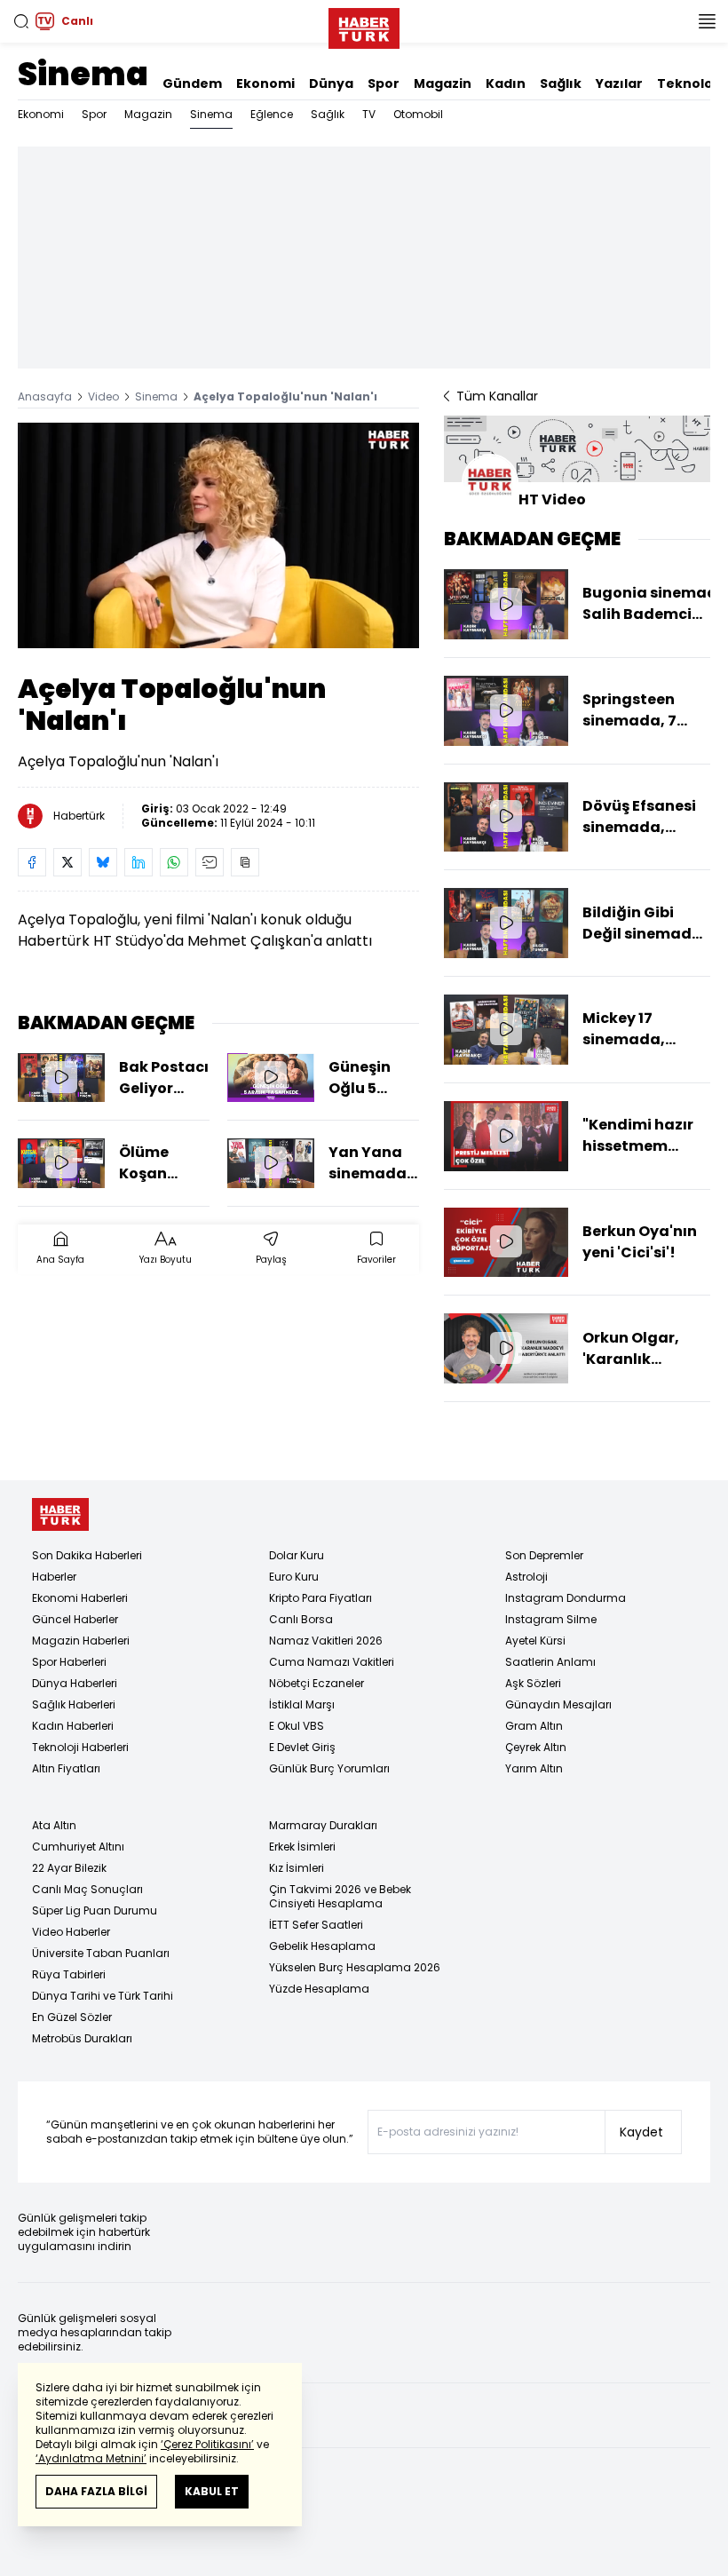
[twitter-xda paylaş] (67, 862)
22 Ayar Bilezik (69, 1868)
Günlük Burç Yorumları (329, 1768)
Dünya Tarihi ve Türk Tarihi (103, 1996)
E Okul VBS (297, 1726)
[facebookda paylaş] (32, 862)
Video (103, 396)
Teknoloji (688, 83)
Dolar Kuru (297, 1555)
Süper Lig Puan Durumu (95, 1910)
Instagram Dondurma (566, 1598)
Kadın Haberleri (73, 1726)
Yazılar (619, 83)
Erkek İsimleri (302, 1847)
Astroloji (526, 1577)
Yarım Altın (534, 1768)
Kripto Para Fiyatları (320, 1598)
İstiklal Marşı (302, 1704)
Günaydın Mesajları (558, 1704)
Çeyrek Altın (536, 1747)
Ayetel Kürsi (535, 1641)
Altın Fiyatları (66, 1768)
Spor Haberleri (69, 1662)
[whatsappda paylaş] (174, 862)
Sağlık (561, 83)
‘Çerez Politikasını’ (207, 2444)
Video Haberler (71, 1932)
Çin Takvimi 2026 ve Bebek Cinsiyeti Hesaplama (340, 1896)
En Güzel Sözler (72, 2017)
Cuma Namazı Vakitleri (332, 1662)
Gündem (192, 83)
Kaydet (641, 2132)
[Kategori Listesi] (707, 21)
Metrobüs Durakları (82, 2038)
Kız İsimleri (297, 1868)
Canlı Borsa (301, 1619)
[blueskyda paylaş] (103, 862)
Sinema (83, 74)
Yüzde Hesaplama (319, 1989)
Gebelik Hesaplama (322, 1946)
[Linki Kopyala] (245, 862)
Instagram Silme (551, 1619)
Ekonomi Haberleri (80, 1598)
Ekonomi (265, 83)
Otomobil (418, 114)
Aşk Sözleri (533, 1683)
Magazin (443, 83)
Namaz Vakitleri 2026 (326, 1641)
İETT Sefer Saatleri (316, 1925)
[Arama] (21, 21)
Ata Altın (54, 1825)
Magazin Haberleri (81, 1641)
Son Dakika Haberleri (87, 1555)
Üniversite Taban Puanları (101, 1953)
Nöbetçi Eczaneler (317, 1683)
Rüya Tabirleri (69, 1974)
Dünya (331, 83)
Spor (384, 83)
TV (369, 114)
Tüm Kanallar (497, 396)
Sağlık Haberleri (74, 1704)
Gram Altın (534, 1726)
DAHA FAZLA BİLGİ (96, 2491)
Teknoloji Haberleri (80, 1747)
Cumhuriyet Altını (78, 1847)
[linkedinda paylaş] (138, 862)
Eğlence (272, 114)
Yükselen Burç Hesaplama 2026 (355, 1967)
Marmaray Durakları (323, 1825)
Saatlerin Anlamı (550, 1662)
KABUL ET (212, 2491)
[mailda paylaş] (210, 862)
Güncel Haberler (75, 1619)
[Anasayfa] (60, 1514)
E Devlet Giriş (302, 1747)
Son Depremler (544, 1555)
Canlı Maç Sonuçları (87, 1889)
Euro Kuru (294, 1577)
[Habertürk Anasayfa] (364, 25)
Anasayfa (45, 396)
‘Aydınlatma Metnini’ (91, 2458)
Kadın (506, 83)
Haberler (54, 1577)
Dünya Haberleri (75, 1683)
